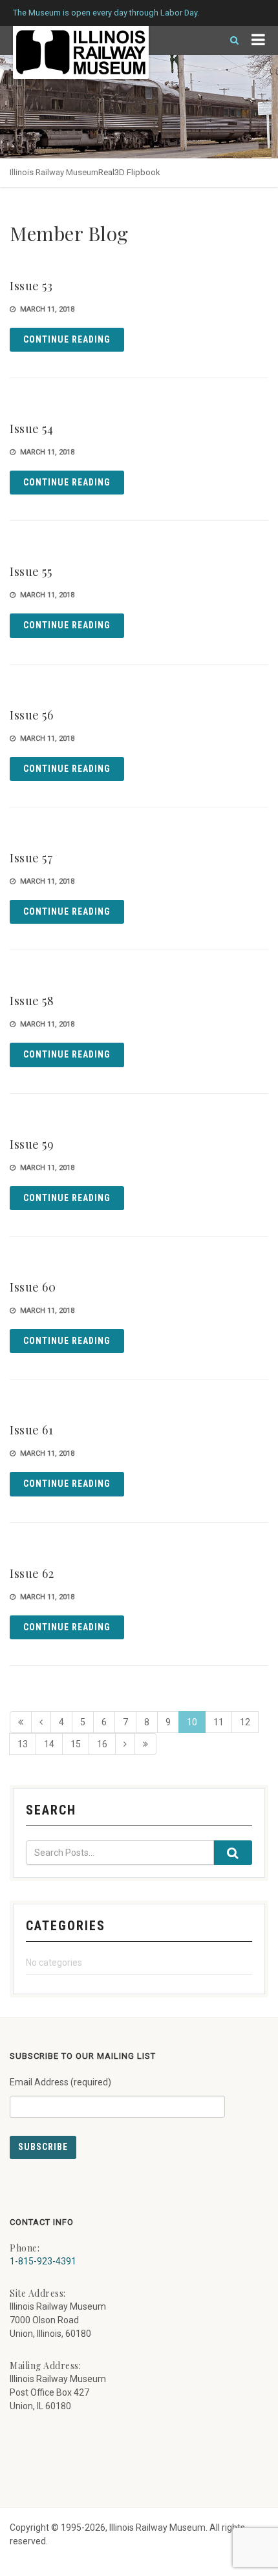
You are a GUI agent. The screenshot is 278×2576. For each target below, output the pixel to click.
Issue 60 (33, 1287)
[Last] (145, 1744)
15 (76, 1744)
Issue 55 (31, 571)
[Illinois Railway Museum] (81, 52)
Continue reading (67, 339)
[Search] (229, 40)
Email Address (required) (60, 2082)
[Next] (125, 1744)
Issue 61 (31, 1430)
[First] (21, 1722)
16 (102, 1744)
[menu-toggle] (258, 40)
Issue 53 (31, 286)
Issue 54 (31, 429)
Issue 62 (32, 1573)
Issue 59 (32, 1144)
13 (23, 1744)
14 (49, 1744)
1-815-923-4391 (43, 2261)
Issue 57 (31, 858)
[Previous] (41, 1722)
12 (245, 1722)
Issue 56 (31, 715)
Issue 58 (32, 1001)
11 (219, 1722)
